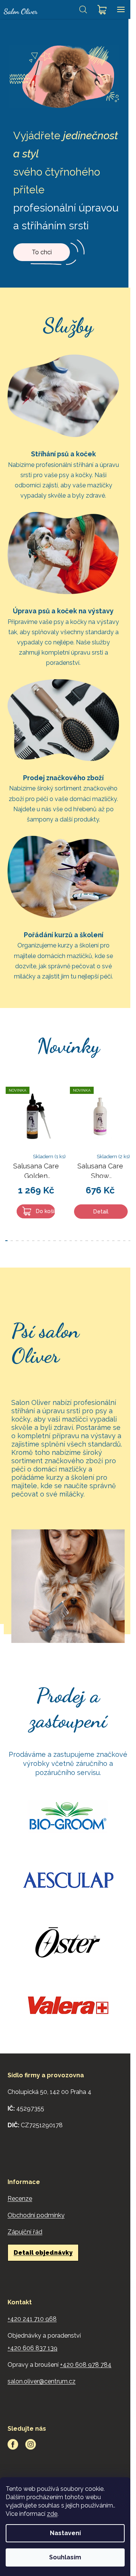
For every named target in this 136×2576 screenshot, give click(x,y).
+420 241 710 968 (32, 2319)
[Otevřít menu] (121, 9)
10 (60, 1241)
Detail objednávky (43, 2253)
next (128, 1119)
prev (8, 1119)
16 (92, 1241)
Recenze (20, 2199)
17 (97, 1241)
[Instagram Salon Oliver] (31, 2444)
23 (130, 1241)
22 (124, 1241)
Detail (101, 1212)
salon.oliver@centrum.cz (42, 2381)
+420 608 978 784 (86, 2365)
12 (71, 1241)
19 (108, 1241)
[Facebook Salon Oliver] (13, 2444)
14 (81, 1241)
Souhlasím (65, 2557)
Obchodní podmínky (36, 2215)
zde (52, 2514)
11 (65, 1241)
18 (103, 1241)
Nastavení (65, 2533)
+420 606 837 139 (32, 2348)
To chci (42, 252)
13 (76, 1241)
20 (113, 1241)
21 (119, 1241)
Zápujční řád (25, 2232)
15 (87, 1241)
